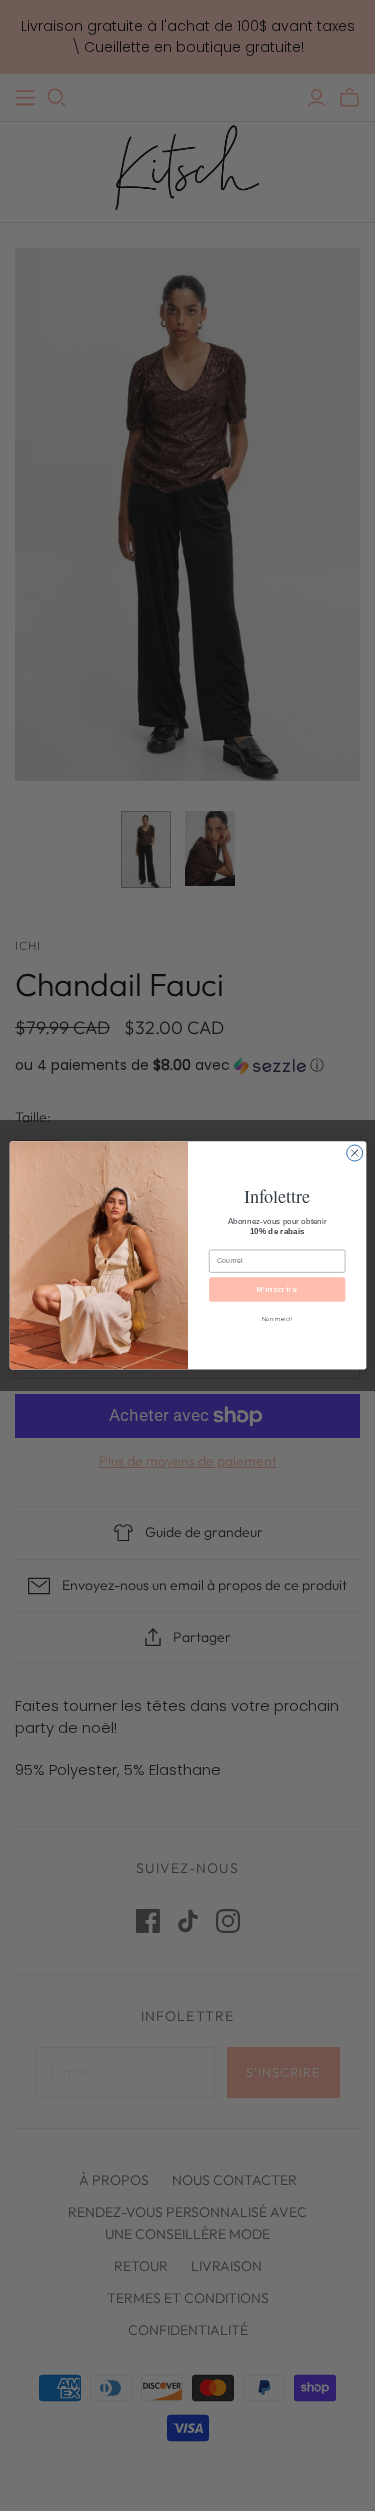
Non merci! (277, 1319)
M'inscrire (277, 1289)
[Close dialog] (354, 1153)
